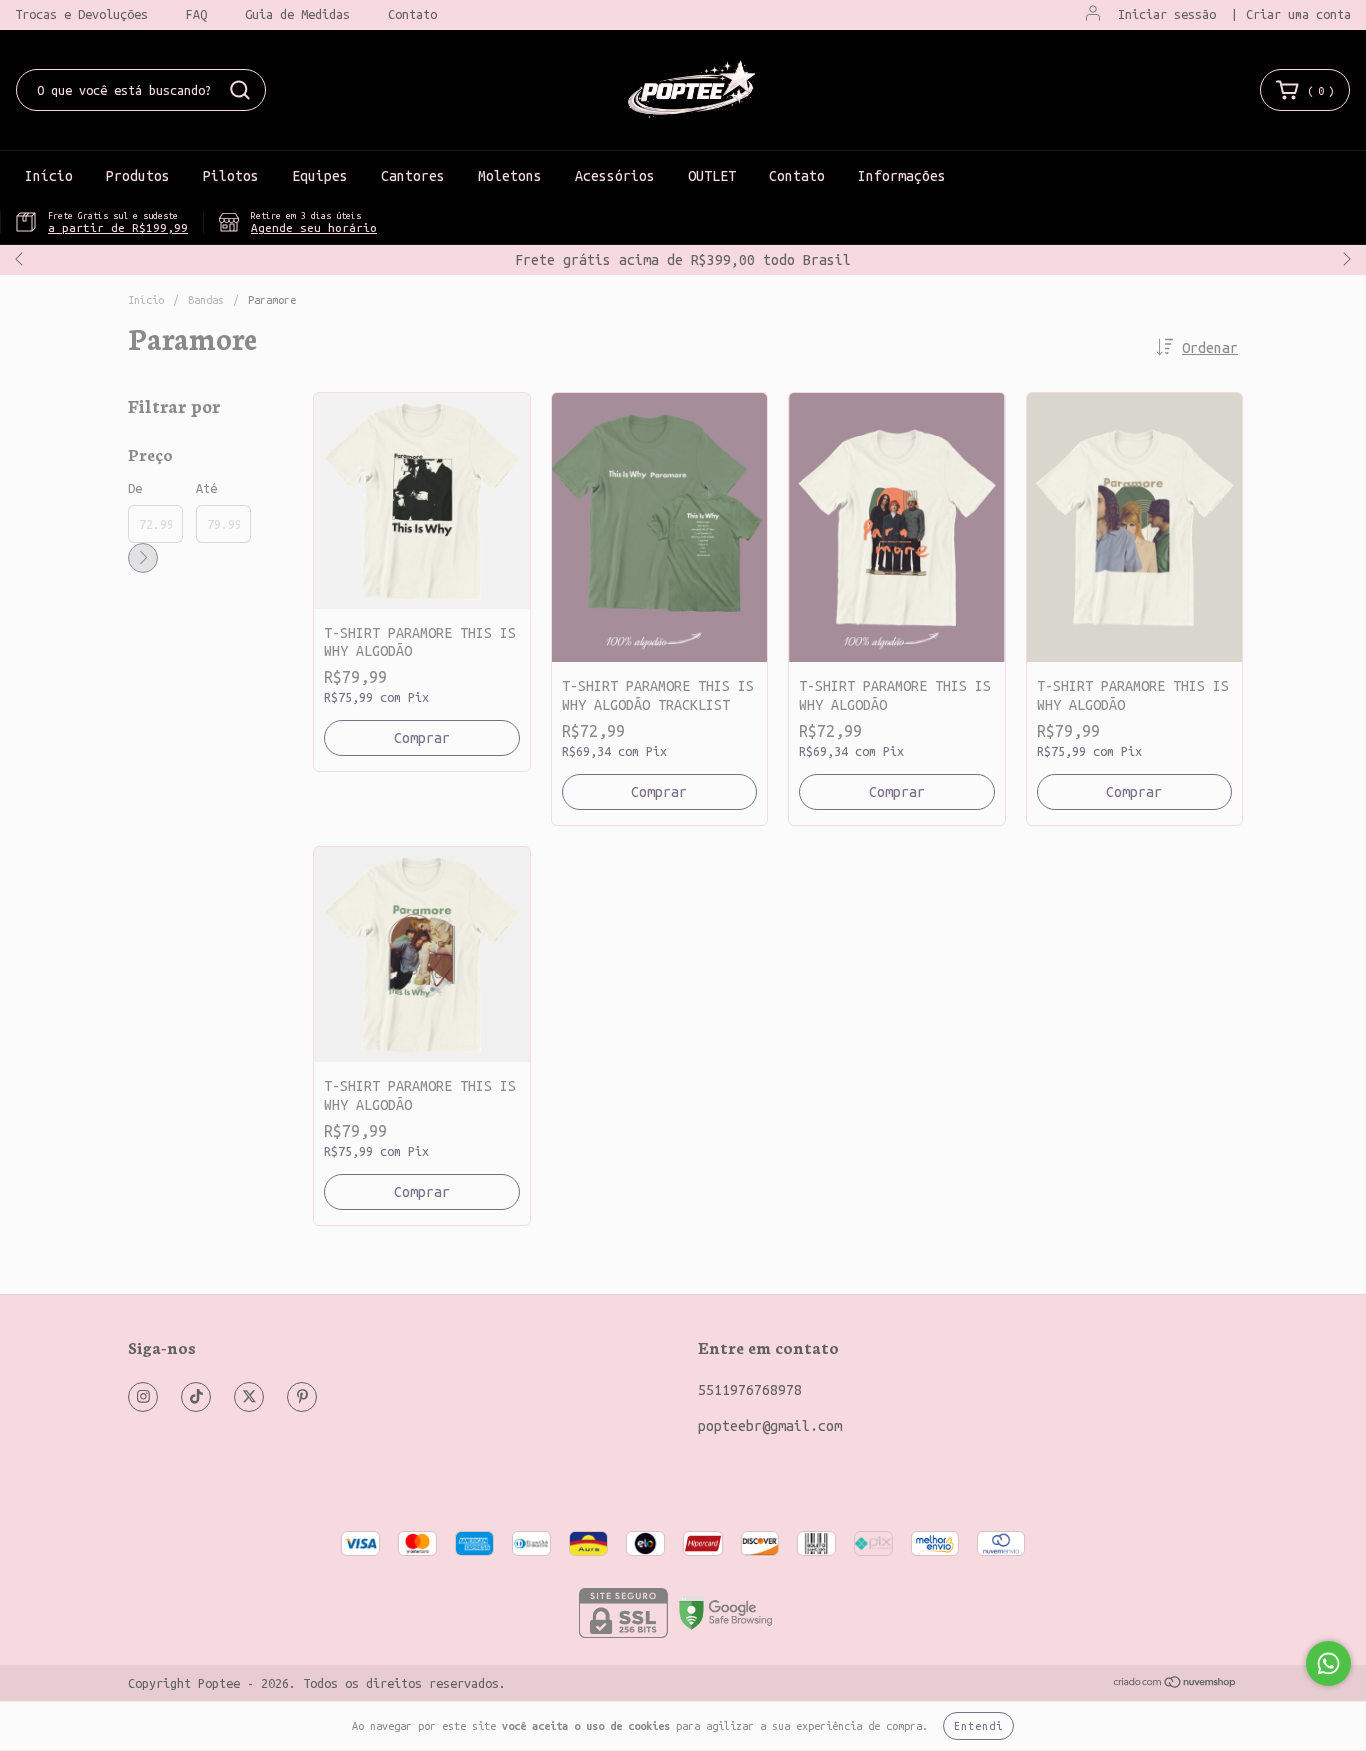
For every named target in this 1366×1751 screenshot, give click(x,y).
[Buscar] (240, 90)
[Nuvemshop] (1175, 1684)
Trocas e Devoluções (81, 14)
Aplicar (143, 558)
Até (206, 488)
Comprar (422, 738)
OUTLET (712, 176)
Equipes (320, 176)
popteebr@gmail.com (770, 1426)
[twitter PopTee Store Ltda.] (249, 1397)
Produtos (138, 176)
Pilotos (231, 176)
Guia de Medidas (297, 14)
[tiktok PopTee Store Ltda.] (196, 1397)
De (135, 488)
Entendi (978, 1726)
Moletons (510, 176)
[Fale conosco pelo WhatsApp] (1328, 1663)
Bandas (206, 300)
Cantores (413, 176)
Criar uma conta (1298, 14)
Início (49, 176)
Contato (412, 14)
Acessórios (615, 176)
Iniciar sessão (1167, 14)
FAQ (196, 14)
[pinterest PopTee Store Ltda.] (302, 1397)
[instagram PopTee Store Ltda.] (143, 1397)
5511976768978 (750, 1390)
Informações (902, 176)
